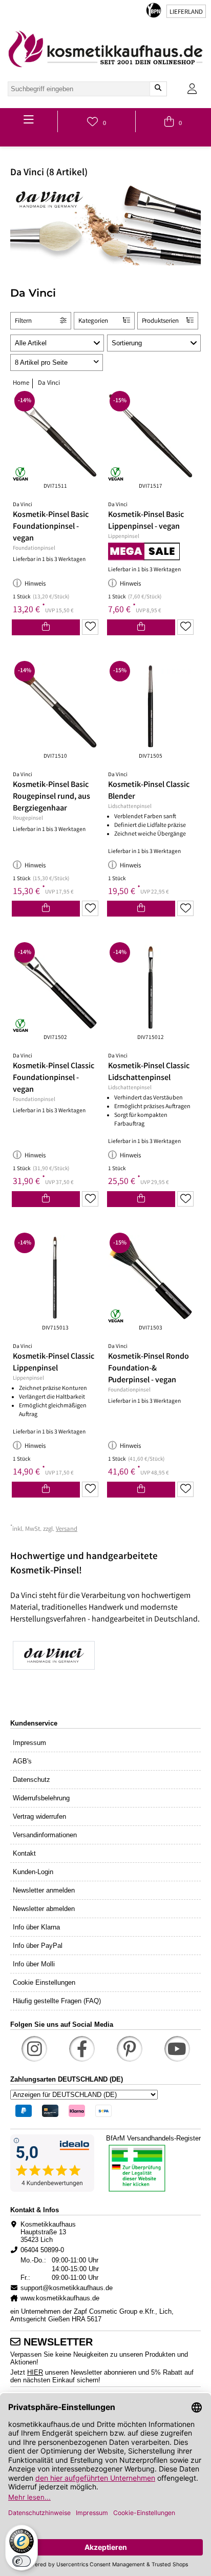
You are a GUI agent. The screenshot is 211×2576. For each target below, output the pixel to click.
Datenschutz (31, 1780)
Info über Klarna (36, 1927)
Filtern (23, 321)
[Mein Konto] (192, 89)
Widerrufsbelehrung (41, 1798)
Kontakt (24, 1853)
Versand (67, 1530)
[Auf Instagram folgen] (34, 2049)
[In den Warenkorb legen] (46, 627)
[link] (105, 49)
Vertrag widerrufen (39, 1816)
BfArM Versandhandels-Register (153, 2138)
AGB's (22, 1761)
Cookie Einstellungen (44, 1982)
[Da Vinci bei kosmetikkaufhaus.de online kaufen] (105, 1656)
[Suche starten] (158, 89)
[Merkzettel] (90, 627)
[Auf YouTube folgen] (177, 2049)
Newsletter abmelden (44, 1909)
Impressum (29, 1743)
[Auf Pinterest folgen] (130, 2049)
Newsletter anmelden (44, 1890)
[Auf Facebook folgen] (82, 2049)
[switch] (22, 2561)
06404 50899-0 (42, 2250)
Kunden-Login (33, 1872)
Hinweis (35, 584)
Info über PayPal (38, 1946)
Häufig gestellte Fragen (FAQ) (57, 2001)
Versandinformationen (45, 1835)
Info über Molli (34, 1964)
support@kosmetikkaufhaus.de (67, 2288)
